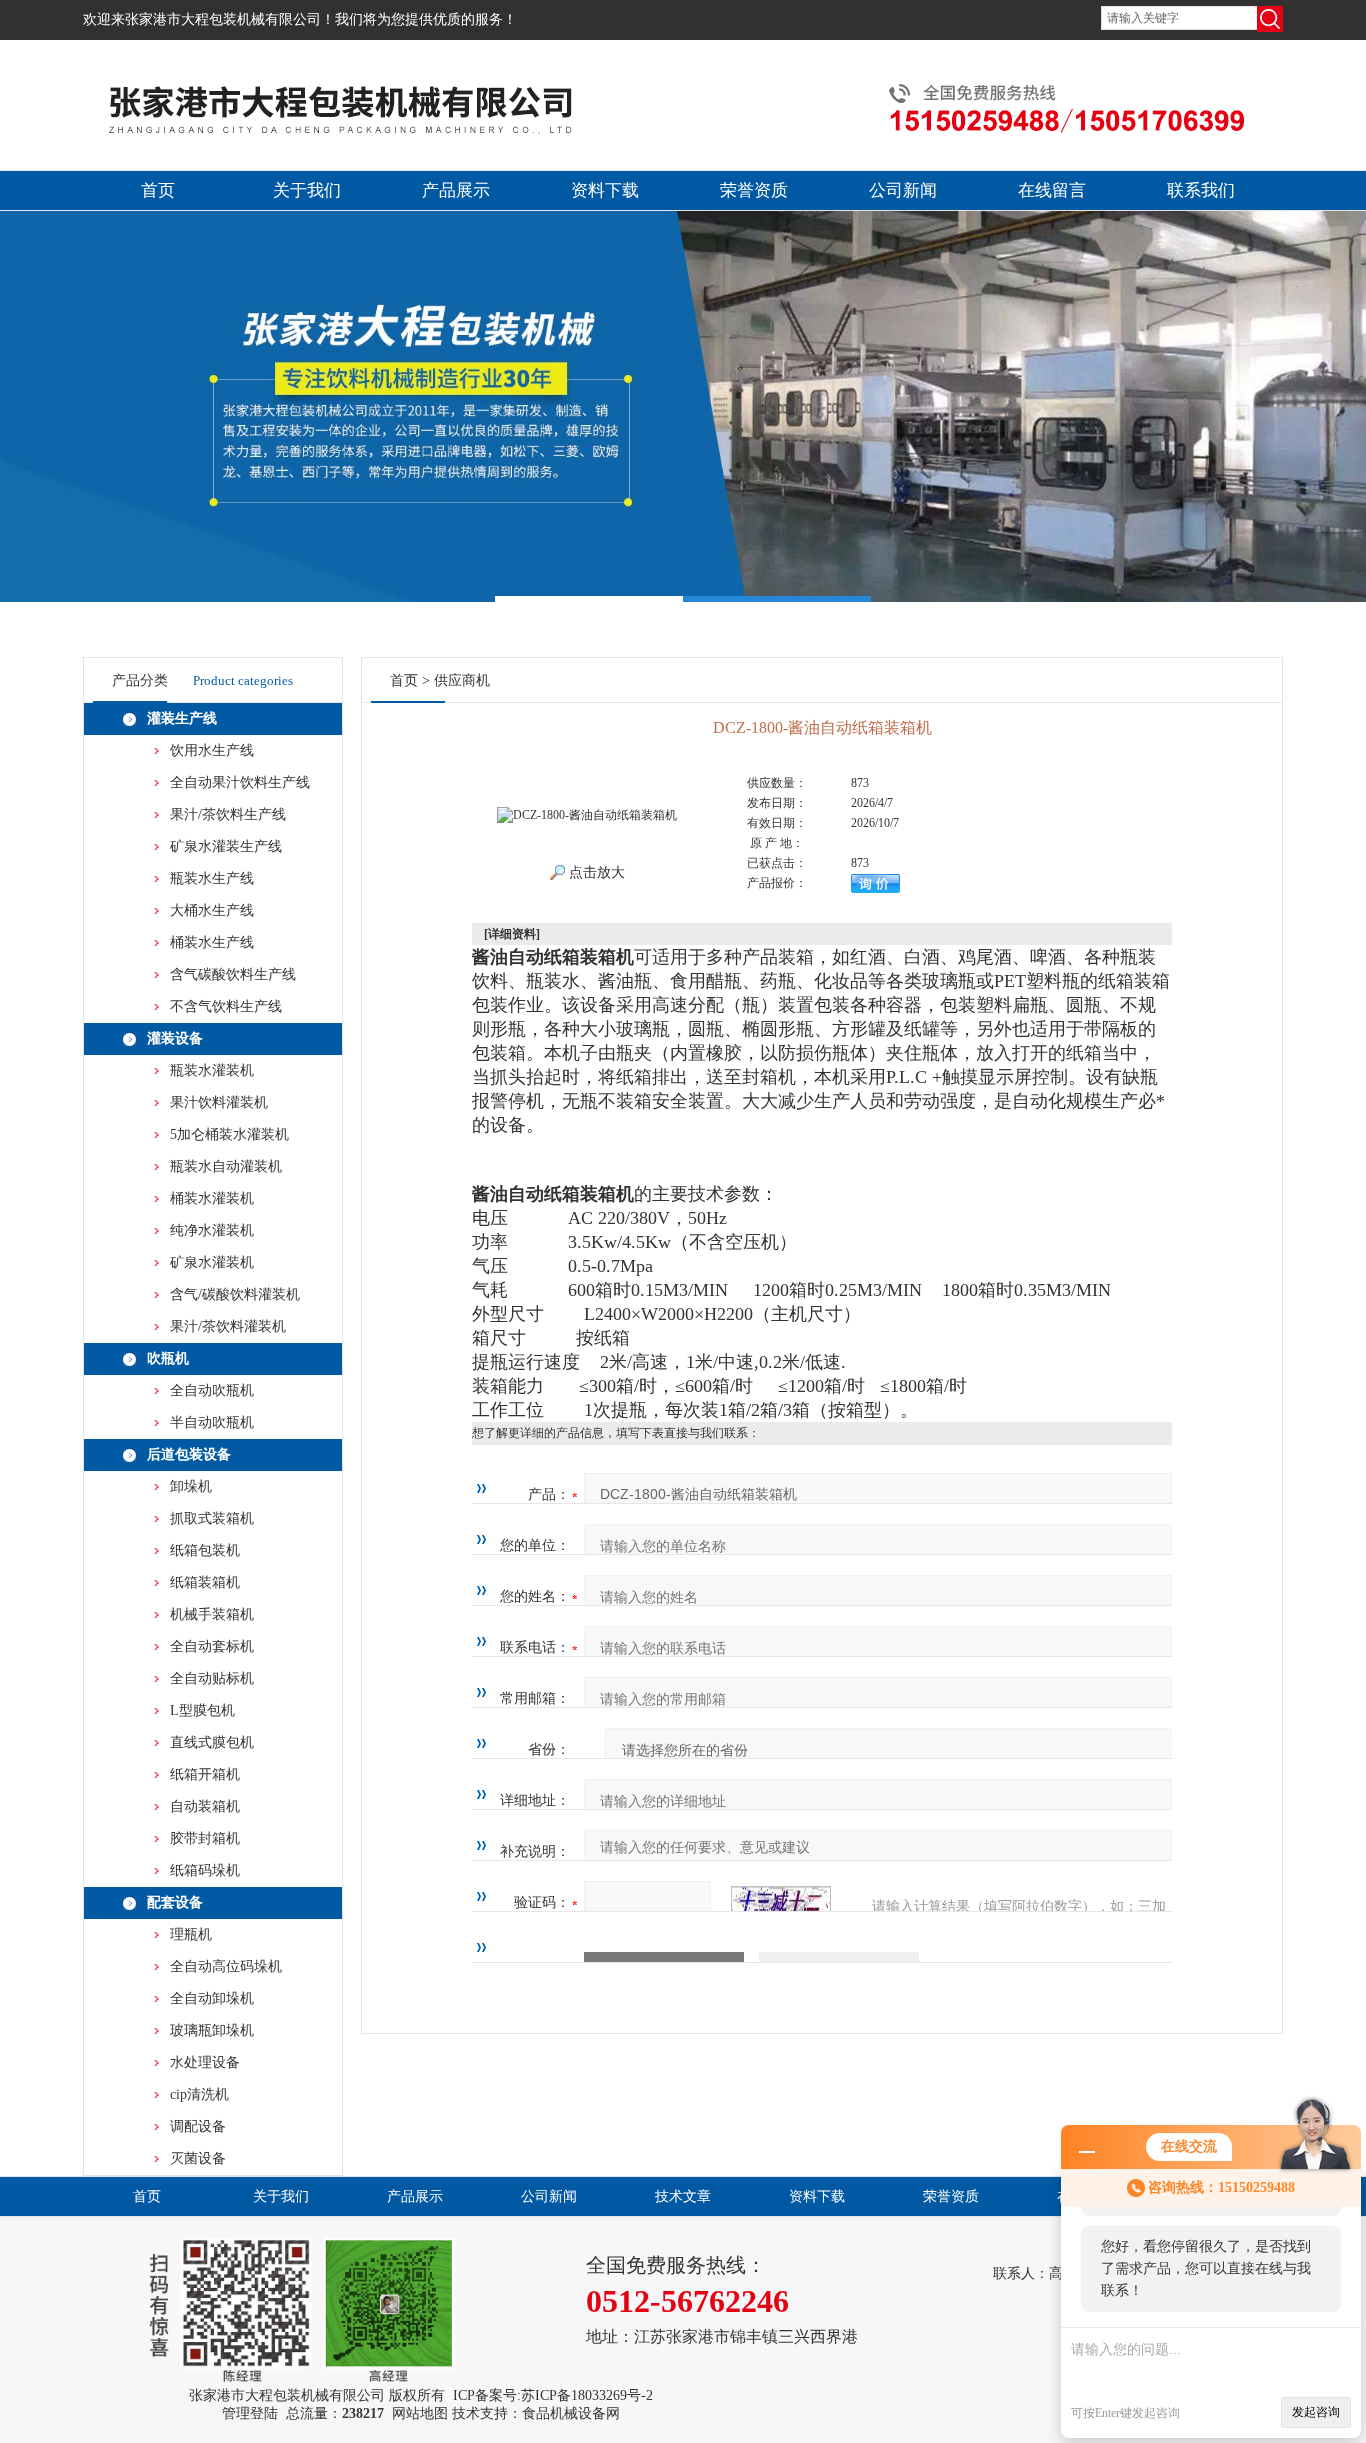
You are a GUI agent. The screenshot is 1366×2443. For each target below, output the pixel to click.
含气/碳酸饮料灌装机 (235, 1294)
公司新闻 (903, 190)
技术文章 (683, 2196)
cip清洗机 (199, 2094)
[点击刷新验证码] (781, 1903)
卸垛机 (191, 1486)
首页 (158, 190)
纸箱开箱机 (205, 1774)
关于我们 (307, 190)
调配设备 (198, 2126)
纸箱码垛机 (205, 1870)
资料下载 (605, 190)
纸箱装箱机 (205, 1582)
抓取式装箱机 (212, 1518)
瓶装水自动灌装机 (226, 1166)
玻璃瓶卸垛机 (212, 2030)
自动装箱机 (205, 1806)
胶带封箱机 (205, 1838)
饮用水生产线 (212, 750)
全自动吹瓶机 (212, 1390)
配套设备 (175, 1902)
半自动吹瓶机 (212, 1422)
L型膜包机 (202, 1710)
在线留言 (1052, 190)
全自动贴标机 (212, 1678)
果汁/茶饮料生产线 (228, 814)
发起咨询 (1316, 2412)
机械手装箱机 (212, 1614)
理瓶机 (191, 1934)
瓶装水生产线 (212, 878)
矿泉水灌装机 (212, 1262)
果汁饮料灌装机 (219, 1102)
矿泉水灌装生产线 (226, 846)
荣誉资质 (754, 190)
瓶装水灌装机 (212, 1070)
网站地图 (420, 2413)
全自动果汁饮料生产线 (240, 782)
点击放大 (595, 872)
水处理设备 (205, 2062)
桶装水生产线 (212, 942)
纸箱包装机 (205, 1550)
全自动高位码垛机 (226, 1966)
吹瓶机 (168, 1358)
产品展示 (456, 190)
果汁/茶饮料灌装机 (228, 1326)
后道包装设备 (189, 1454)
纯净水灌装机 (212, 1230)
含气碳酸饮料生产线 (233, 974)
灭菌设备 (198, 2158)
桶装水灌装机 (212, 1198)
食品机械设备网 (571, 2413)
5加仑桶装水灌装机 (229, 1134)
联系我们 (1201, 190)
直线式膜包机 (212, 1742)
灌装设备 (175, 1038)
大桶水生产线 (212, 910)
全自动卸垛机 (212, 1998)
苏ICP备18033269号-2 (587, 2395)
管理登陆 (250, 2413)
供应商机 (462, 680)
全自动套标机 (212, 1646)
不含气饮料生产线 (226, 1006)
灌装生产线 (182, 718)
